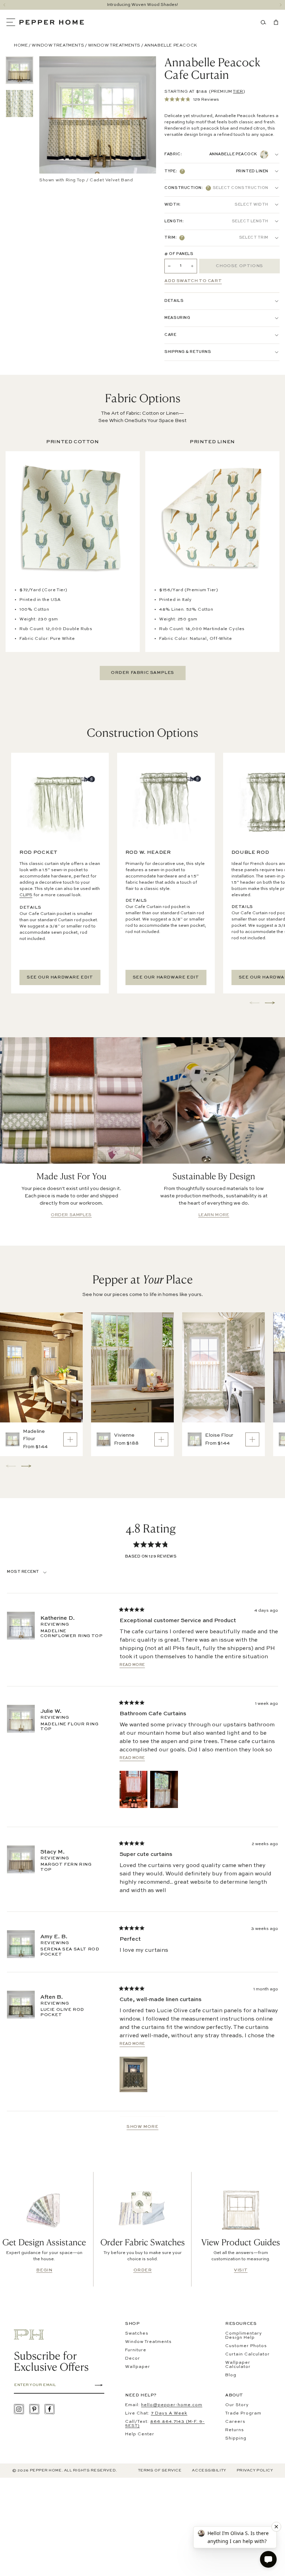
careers (235, 2422)
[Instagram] (19, 2409)
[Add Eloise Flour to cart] (252, 1439)
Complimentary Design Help (244, 2336)
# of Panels (179, 254)
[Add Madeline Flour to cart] (70, 1439)
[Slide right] (281, 5)
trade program (243, 2413)
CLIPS (26, 895)
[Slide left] (4, 5)
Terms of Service (160, 2471)
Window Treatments (58, 46)
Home (21, 46)
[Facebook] (50, 2409)
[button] (13, 22)
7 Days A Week (169, 2413)
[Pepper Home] (52, 22)
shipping (236, 2438)
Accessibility (209, 2471)
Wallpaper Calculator (238, 2365)
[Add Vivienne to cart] (161, 1439)
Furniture (136, 2350)
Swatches (137, 2334)
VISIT (241, 2270)
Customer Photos (246, 2346)
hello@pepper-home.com (172, 2405)
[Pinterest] (34, 2409)
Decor (133, 2359)
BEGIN (44, 2270)
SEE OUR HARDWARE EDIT (60, 977)
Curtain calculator (247, 2354)
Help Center (140, 2434)
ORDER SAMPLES (71, 1215)
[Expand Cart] (275, 22)
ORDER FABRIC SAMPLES (142, 673)
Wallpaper (138, 2367)
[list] (19, 87)
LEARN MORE (214, 1215)
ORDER (143, 2270)
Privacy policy (255, 2471)
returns (235, 2430)
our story (237, 2405)
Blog (231, 2375)
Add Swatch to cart (193, 281)
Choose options (239, 266)
